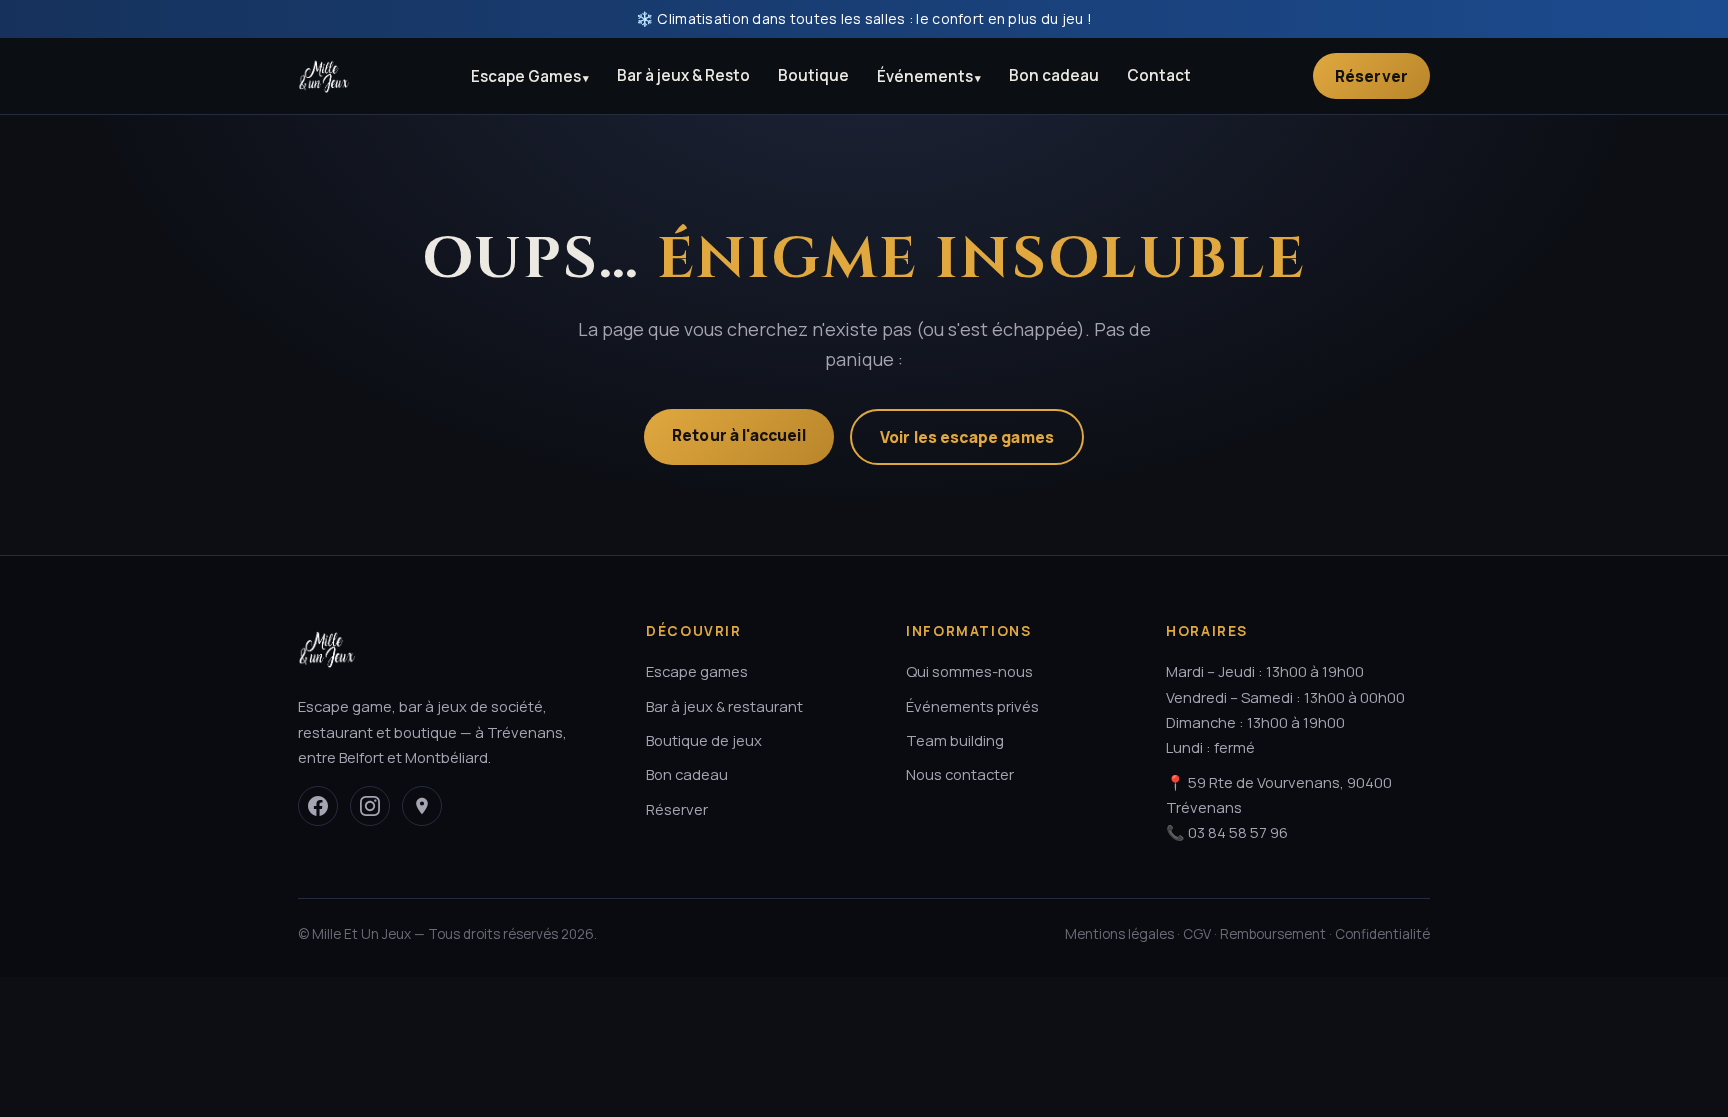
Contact (1159, 75)
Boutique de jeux (704, 740)
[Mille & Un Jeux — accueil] (324, 76)
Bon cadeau (1054, 75)
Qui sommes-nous (969, 671)
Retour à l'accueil (739, 435)
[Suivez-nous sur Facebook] (318, 806)
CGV (1197, 934)
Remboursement (1273, 934)
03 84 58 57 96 (1238, 832)
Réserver (1371, 76)
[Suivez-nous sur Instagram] (370, 806)
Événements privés (972, 706)
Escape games (697, 671)
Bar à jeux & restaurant (724, 706)
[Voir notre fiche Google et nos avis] (422, 806)
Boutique (813, 75)
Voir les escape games (967, 437)
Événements (925, 76)
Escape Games (526, 76)
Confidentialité (1382, 934)
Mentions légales (1119, 934)
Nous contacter (960, 774)
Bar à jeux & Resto (683, 75)
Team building (955, 740)
